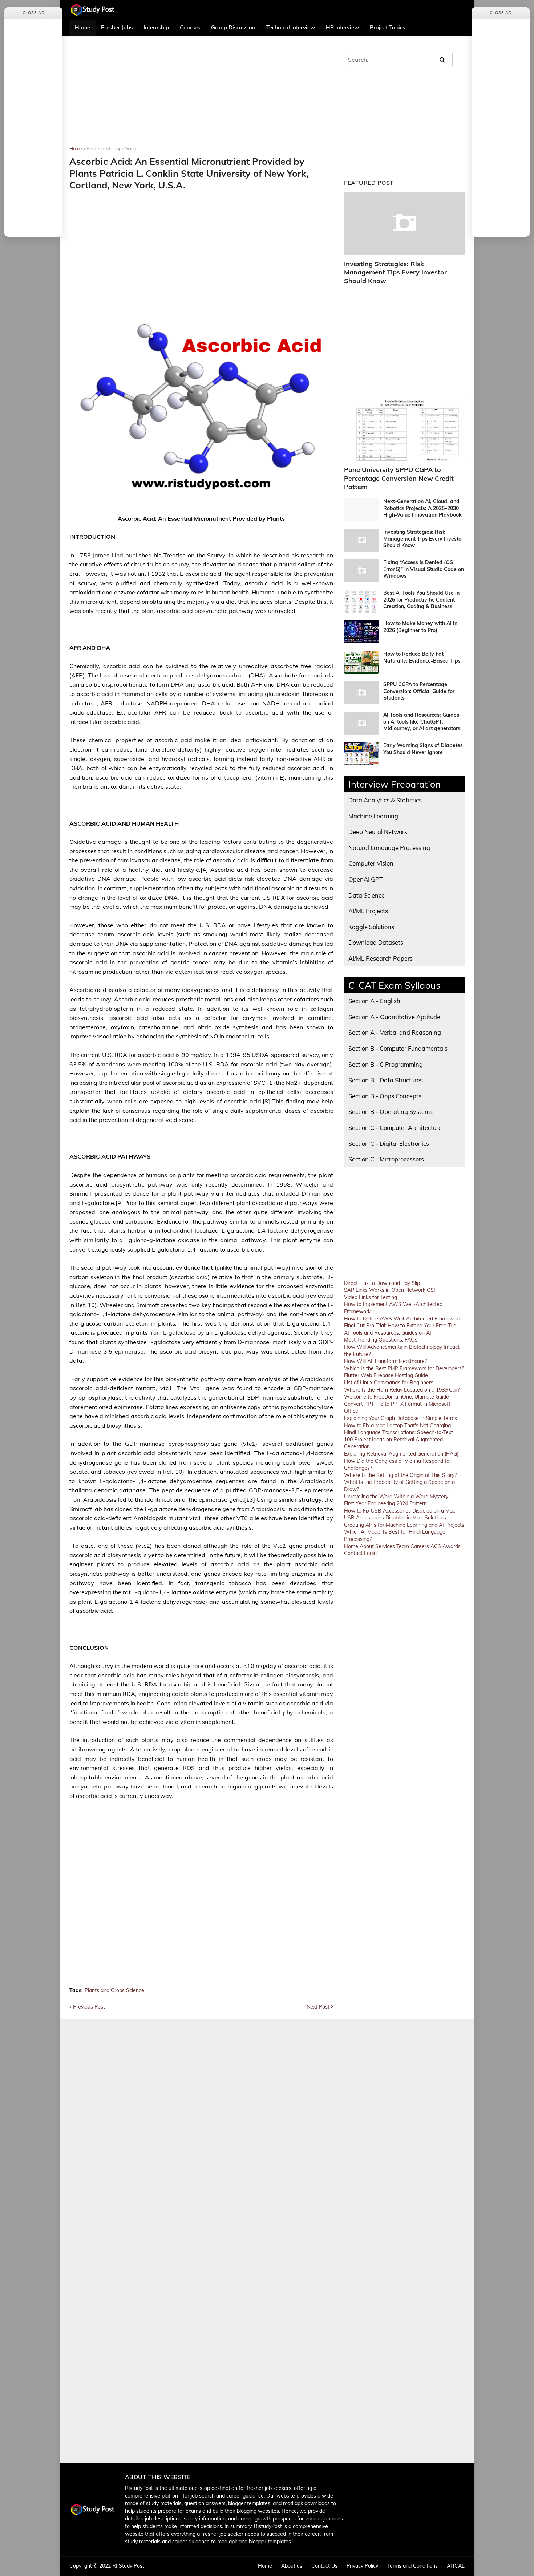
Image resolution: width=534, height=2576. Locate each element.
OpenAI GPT (366, 879)
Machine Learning (373, 816)
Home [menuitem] (82, 27)
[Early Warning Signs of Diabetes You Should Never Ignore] (361, 754)
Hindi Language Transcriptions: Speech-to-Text (399, 1432)
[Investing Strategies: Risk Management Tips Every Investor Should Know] (404, 223)
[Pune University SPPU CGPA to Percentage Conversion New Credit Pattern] (404, 429)
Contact (353, 1553)
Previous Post (89, 2007)
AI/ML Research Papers (381, 958)
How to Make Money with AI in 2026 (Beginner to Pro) (420, 627)
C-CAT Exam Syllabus (395, 985)
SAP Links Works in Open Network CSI (390, 1290)
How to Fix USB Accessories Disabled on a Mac (400, 1511)
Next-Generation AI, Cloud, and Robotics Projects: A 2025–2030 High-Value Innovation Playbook (422, 508)
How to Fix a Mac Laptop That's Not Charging (397, 1425)
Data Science (367, 895)
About (367, 1546)
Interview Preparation (395, 784)
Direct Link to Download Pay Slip (382, 1283)
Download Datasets (376, 942)
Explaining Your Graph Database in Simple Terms (401, 1418)
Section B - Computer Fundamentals (398, 1048)
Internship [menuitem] (156, 27)
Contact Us (324, 2566)
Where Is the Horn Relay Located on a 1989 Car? (402, 1390)
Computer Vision (371, 863)
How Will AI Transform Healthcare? (385, 1361)
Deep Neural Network (378, 832)
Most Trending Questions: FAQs (381, 1340)
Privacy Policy (362, 2566)
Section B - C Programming (386, 1064)
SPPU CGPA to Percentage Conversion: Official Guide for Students (419, 691)
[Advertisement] (201, 95)
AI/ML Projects (368, 911)
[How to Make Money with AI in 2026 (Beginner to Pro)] (361, 632)
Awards (452, 1546)
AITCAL (456, 2566)
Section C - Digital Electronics (389, 1143)
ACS (436, 1546)
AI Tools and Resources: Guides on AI (388, 1333)
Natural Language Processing (389, 848)
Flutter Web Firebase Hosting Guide (386, 1375)
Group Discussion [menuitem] (233, 27)
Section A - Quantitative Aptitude (394, 1017)
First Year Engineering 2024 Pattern (385, 1503)
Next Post (318, 2007)
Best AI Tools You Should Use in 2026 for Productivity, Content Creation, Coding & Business (421, 599)
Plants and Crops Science (114, 148)
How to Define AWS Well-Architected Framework (402, 1319)
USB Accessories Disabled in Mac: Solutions (395, 1518)
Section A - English (374, 1001)
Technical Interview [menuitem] (291, 27)
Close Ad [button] (34, 13)
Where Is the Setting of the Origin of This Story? (400, 1475)
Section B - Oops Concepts (385, 1096)
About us (292, 2566)
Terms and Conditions (412, 2566)
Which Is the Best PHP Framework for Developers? (404, 1368)
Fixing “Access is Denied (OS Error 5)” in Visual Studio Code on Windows (424, 569)
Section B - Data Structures (386, 1080)
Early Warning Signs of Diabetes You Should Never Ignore (423, 749)
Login (370, 1553)
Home (76, 148)
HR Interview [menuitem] (342, 27)
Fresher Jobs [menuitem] (117, 27)
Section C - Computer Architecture (395, 1128)
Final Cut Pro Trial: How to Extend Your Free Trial (401, 1326)
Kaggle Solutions (371, 927)
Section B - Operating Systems (391, 1112)
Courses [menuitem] (190, 27)
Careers (420, 1546)
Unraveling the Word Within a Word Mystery (396, 1497)
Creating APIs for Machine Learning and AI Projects (404, 1525)
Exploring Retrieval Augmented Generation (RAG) (401, 1454)
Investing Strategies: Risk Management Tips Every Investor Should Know (395, 272)
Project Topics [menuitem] (387, 27)
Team (403, 1546)
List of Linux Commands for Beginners (389, 1383)
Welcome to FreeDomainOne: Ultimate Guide (397, 1397)
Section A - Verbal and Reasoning (395, 1032)
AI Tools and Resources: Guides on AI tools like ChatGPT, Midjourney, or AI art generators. (422, 721)
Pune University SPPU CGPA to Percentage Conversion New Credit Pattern (399, 478)
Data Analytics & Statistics (385, 800)
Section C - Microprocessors (386, 1159)
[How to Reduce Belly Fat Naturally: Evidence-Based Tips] (361, 662)
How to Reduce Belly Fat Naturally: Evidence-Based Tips (422, 657)
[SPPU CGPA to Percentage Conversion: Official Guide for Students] (361, 693)
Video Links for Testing (371, 1297)
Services (385, 1546)
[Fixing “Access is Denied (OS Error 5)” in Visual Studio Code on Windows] (361, 571)
